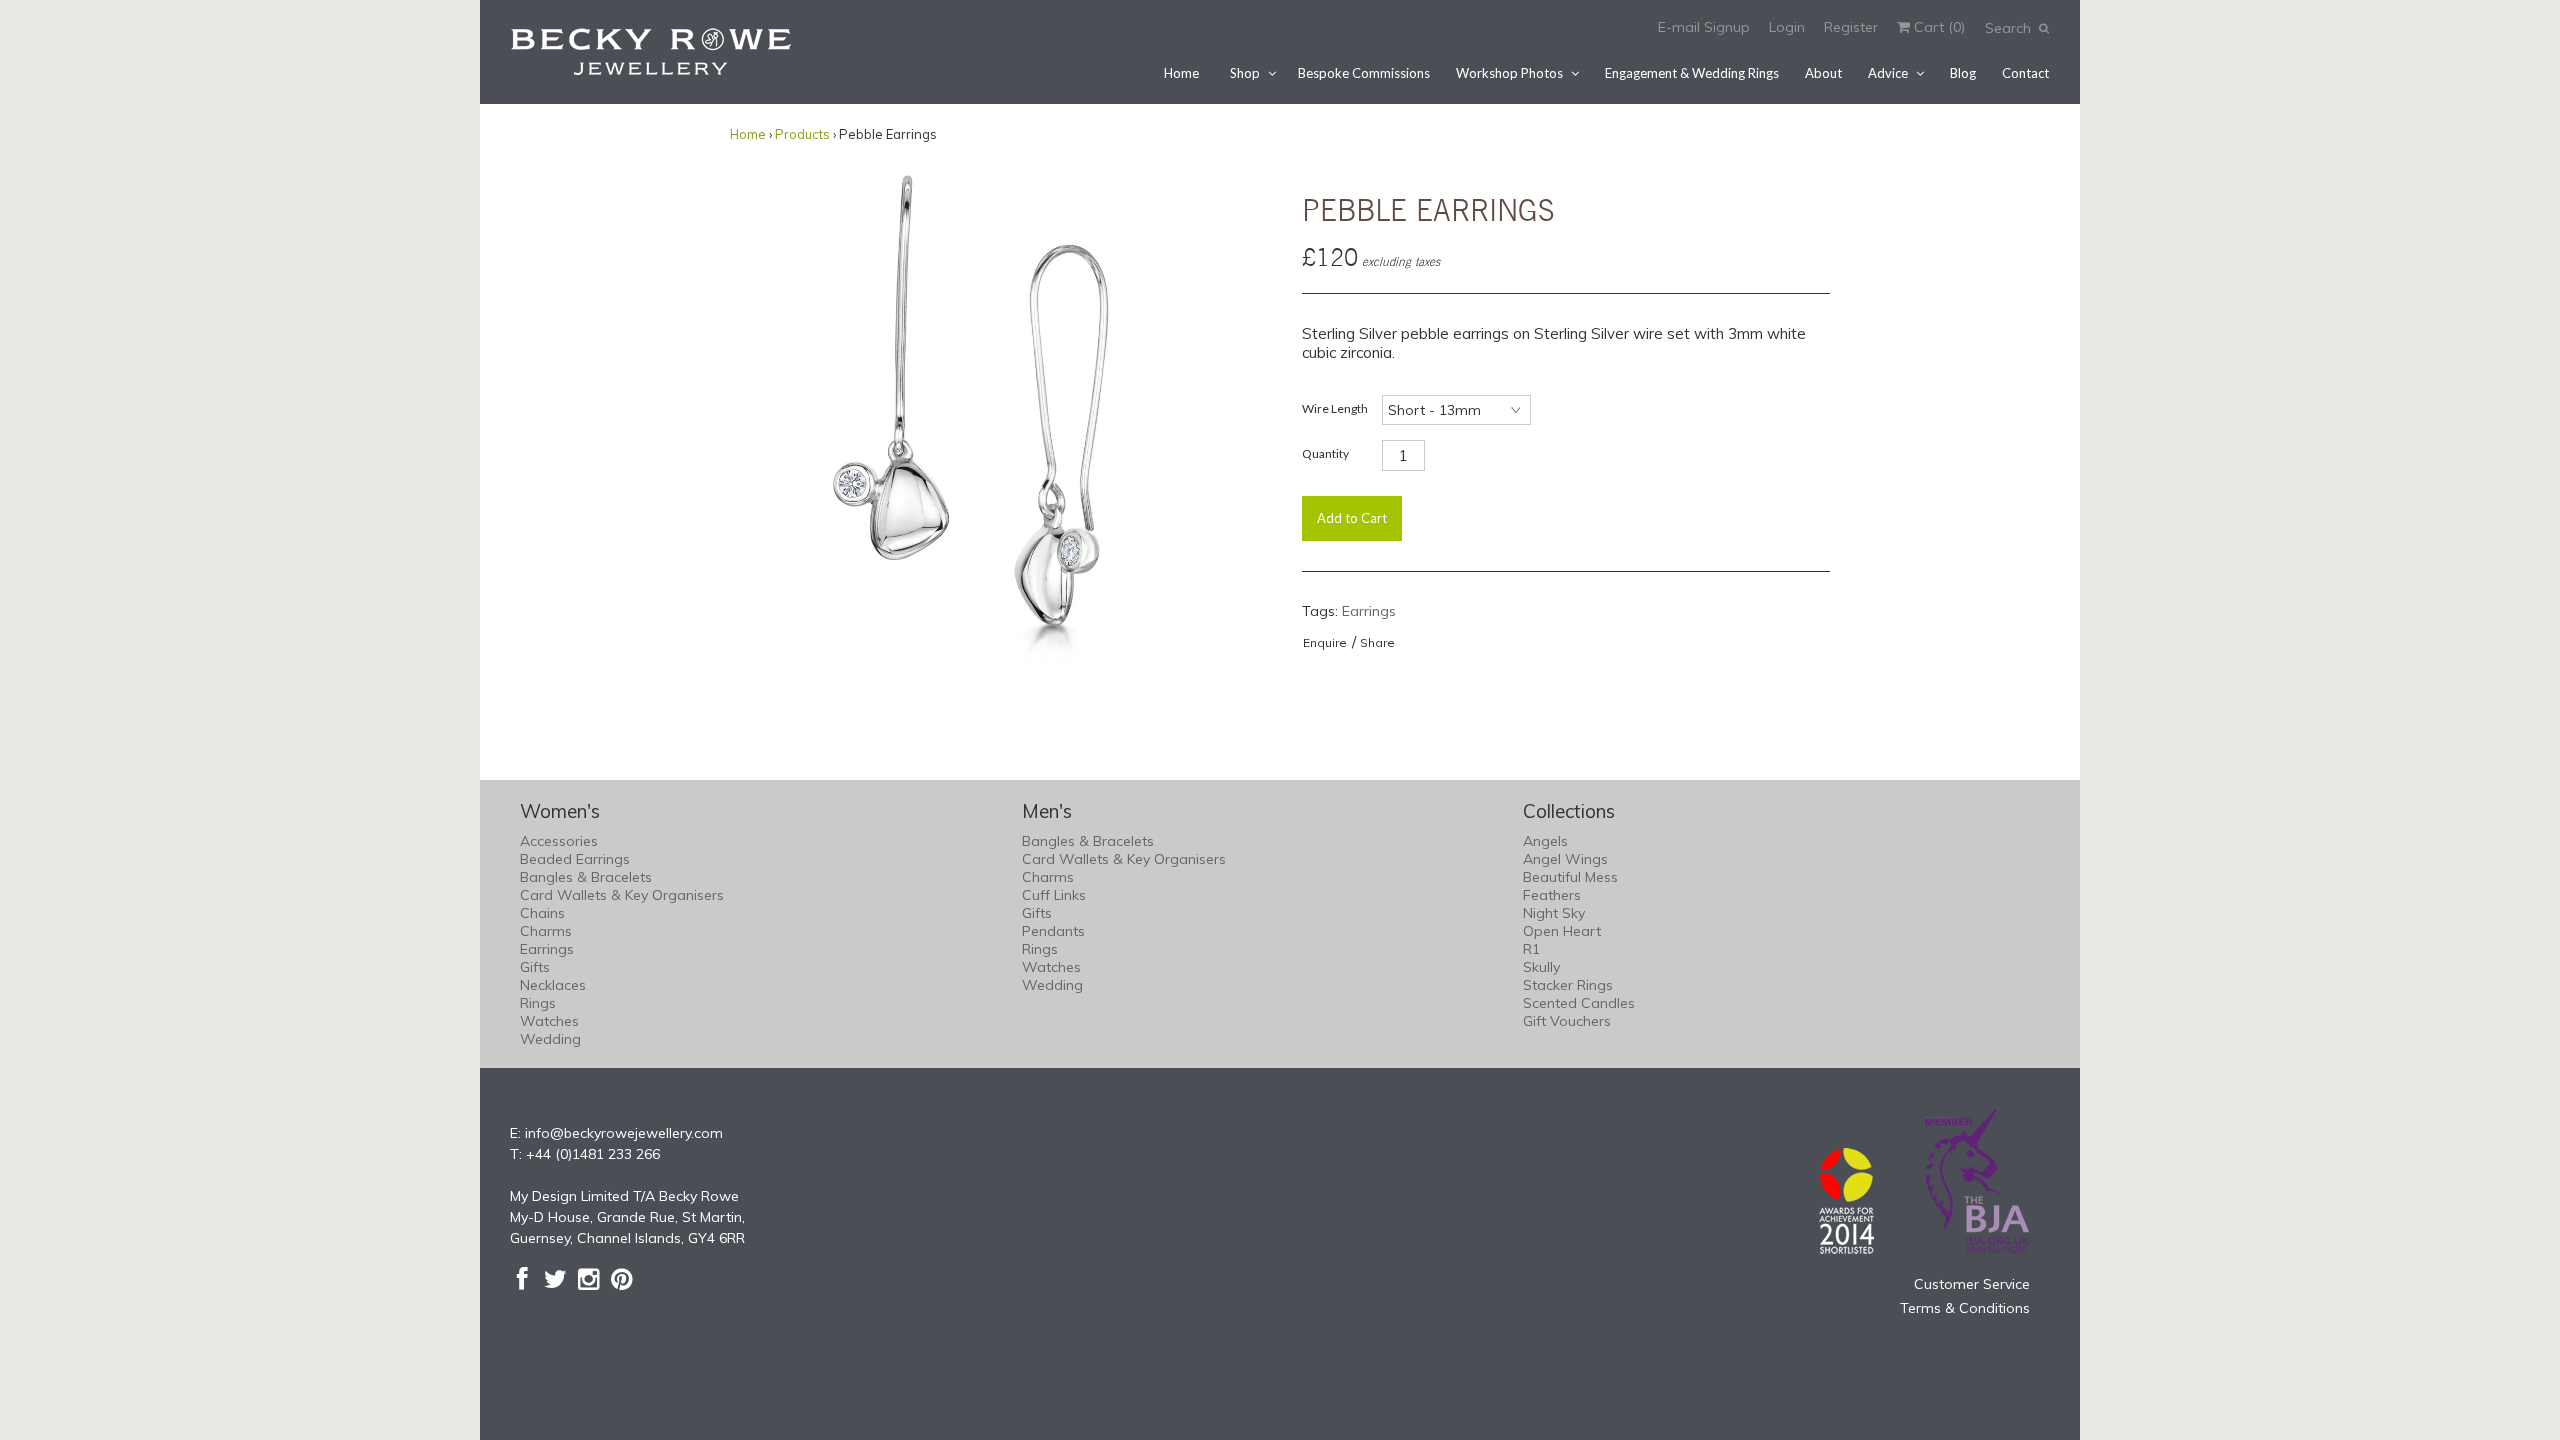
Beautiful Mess (1570, 877)
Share (1377, 642)
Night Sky (1554, 913)
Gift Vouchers (1567, 1021)
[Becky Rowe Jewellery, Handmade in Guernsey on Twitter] (555, 1279)
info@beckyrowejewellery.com (624, 1133)
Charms (546, 931)
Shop (1245, 73)
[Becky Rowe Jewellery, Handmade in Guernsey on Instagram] (588, 1279)
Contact (2025, 73)
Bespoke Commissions (1364, 73)
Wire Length (1335, 408)
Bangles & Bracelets (586, 877)
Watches (549, 1021)
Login (1787, 27)
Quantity (1325, 453)
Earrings (1369, 611)
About (1823, 73)
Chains (542, 913)
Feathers (1552, 895)
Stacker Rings (1568, 985)
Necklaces (553, 985)
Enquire (1325, 642)
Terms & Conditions (1965, 1308)
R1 (1531, 949)
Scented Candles (1579, 1003)
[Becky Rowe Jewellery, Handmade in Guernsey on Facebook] (522, 1279)
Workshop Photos (1509, 73)
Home (1181, 73)
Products (802, 134)
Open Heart (1562, 931)
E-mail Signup (1704, 27)
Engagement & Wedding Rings (1692, 73)
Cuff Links (1054, 895)
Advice (1888, 73)
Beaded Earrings (575, 859)
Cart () (1937, 27)
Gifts (535, 967)
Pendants (1053, 931)
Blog (1963, 73)
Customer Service (1972, 1284)
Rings (538, 1003)
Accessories (559, 841)
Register (1851, 27)
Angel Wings (1565, 859)
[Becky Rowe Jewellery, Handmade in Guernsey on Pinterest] (621, 1279)
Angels (1545, 841)
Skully (1541, 967)
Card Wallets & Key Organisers (622, 895)
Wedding (550, 1039)
